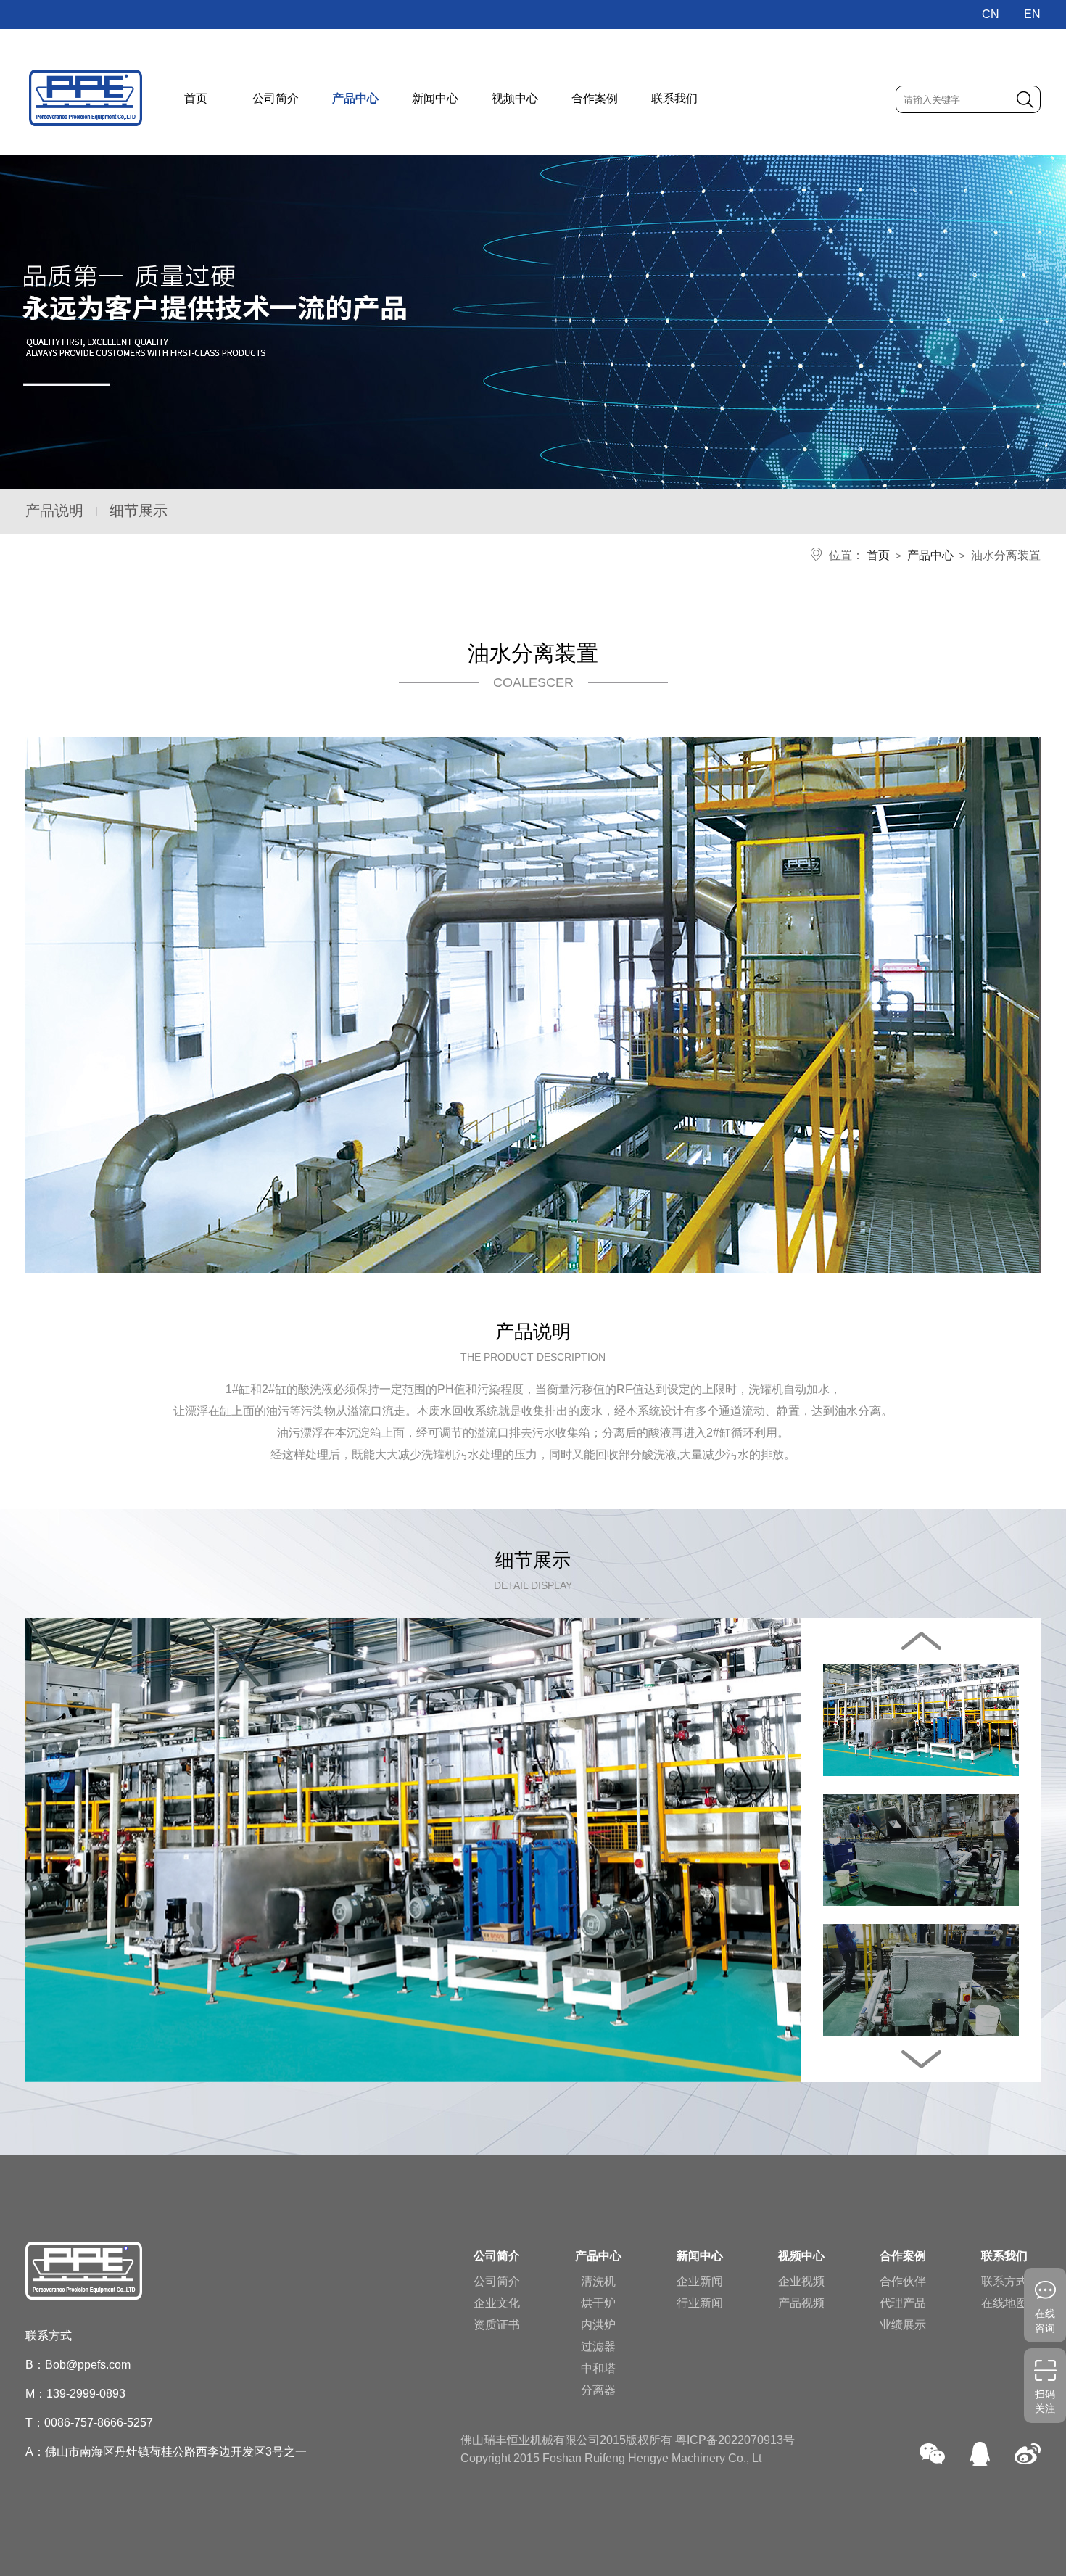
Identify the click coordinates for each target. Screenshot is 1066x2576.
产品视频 (801, 2303)
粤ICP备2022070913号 (735, 2440)
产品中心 (355, 98)
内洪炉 (598, 2325)
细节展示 (139, 511)
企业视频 (801, 2281)
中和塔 (598, 2368)
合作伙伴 (903, 2281)
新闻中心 (435, 98)
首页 (196, 98)
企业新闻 (700, 2281)
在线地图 (1004, 2303)
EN (1032, 14)
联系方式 (1004, 2281)
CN (991, 14)
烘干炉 (598, 2303)
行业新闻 (700, 2303)
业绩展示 (903, 2325)
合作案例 (595, 98)
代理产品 (903, 2303)
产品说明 (54, 511)
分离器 (598, 2390)
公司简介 (276, 98)
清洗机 (598, 2281)
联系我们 (674, 98)
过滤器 (598, 2346)
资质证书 (497, 2325)
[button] (921, 2059)
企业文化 (497, 2303)
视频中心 (515, 98)
